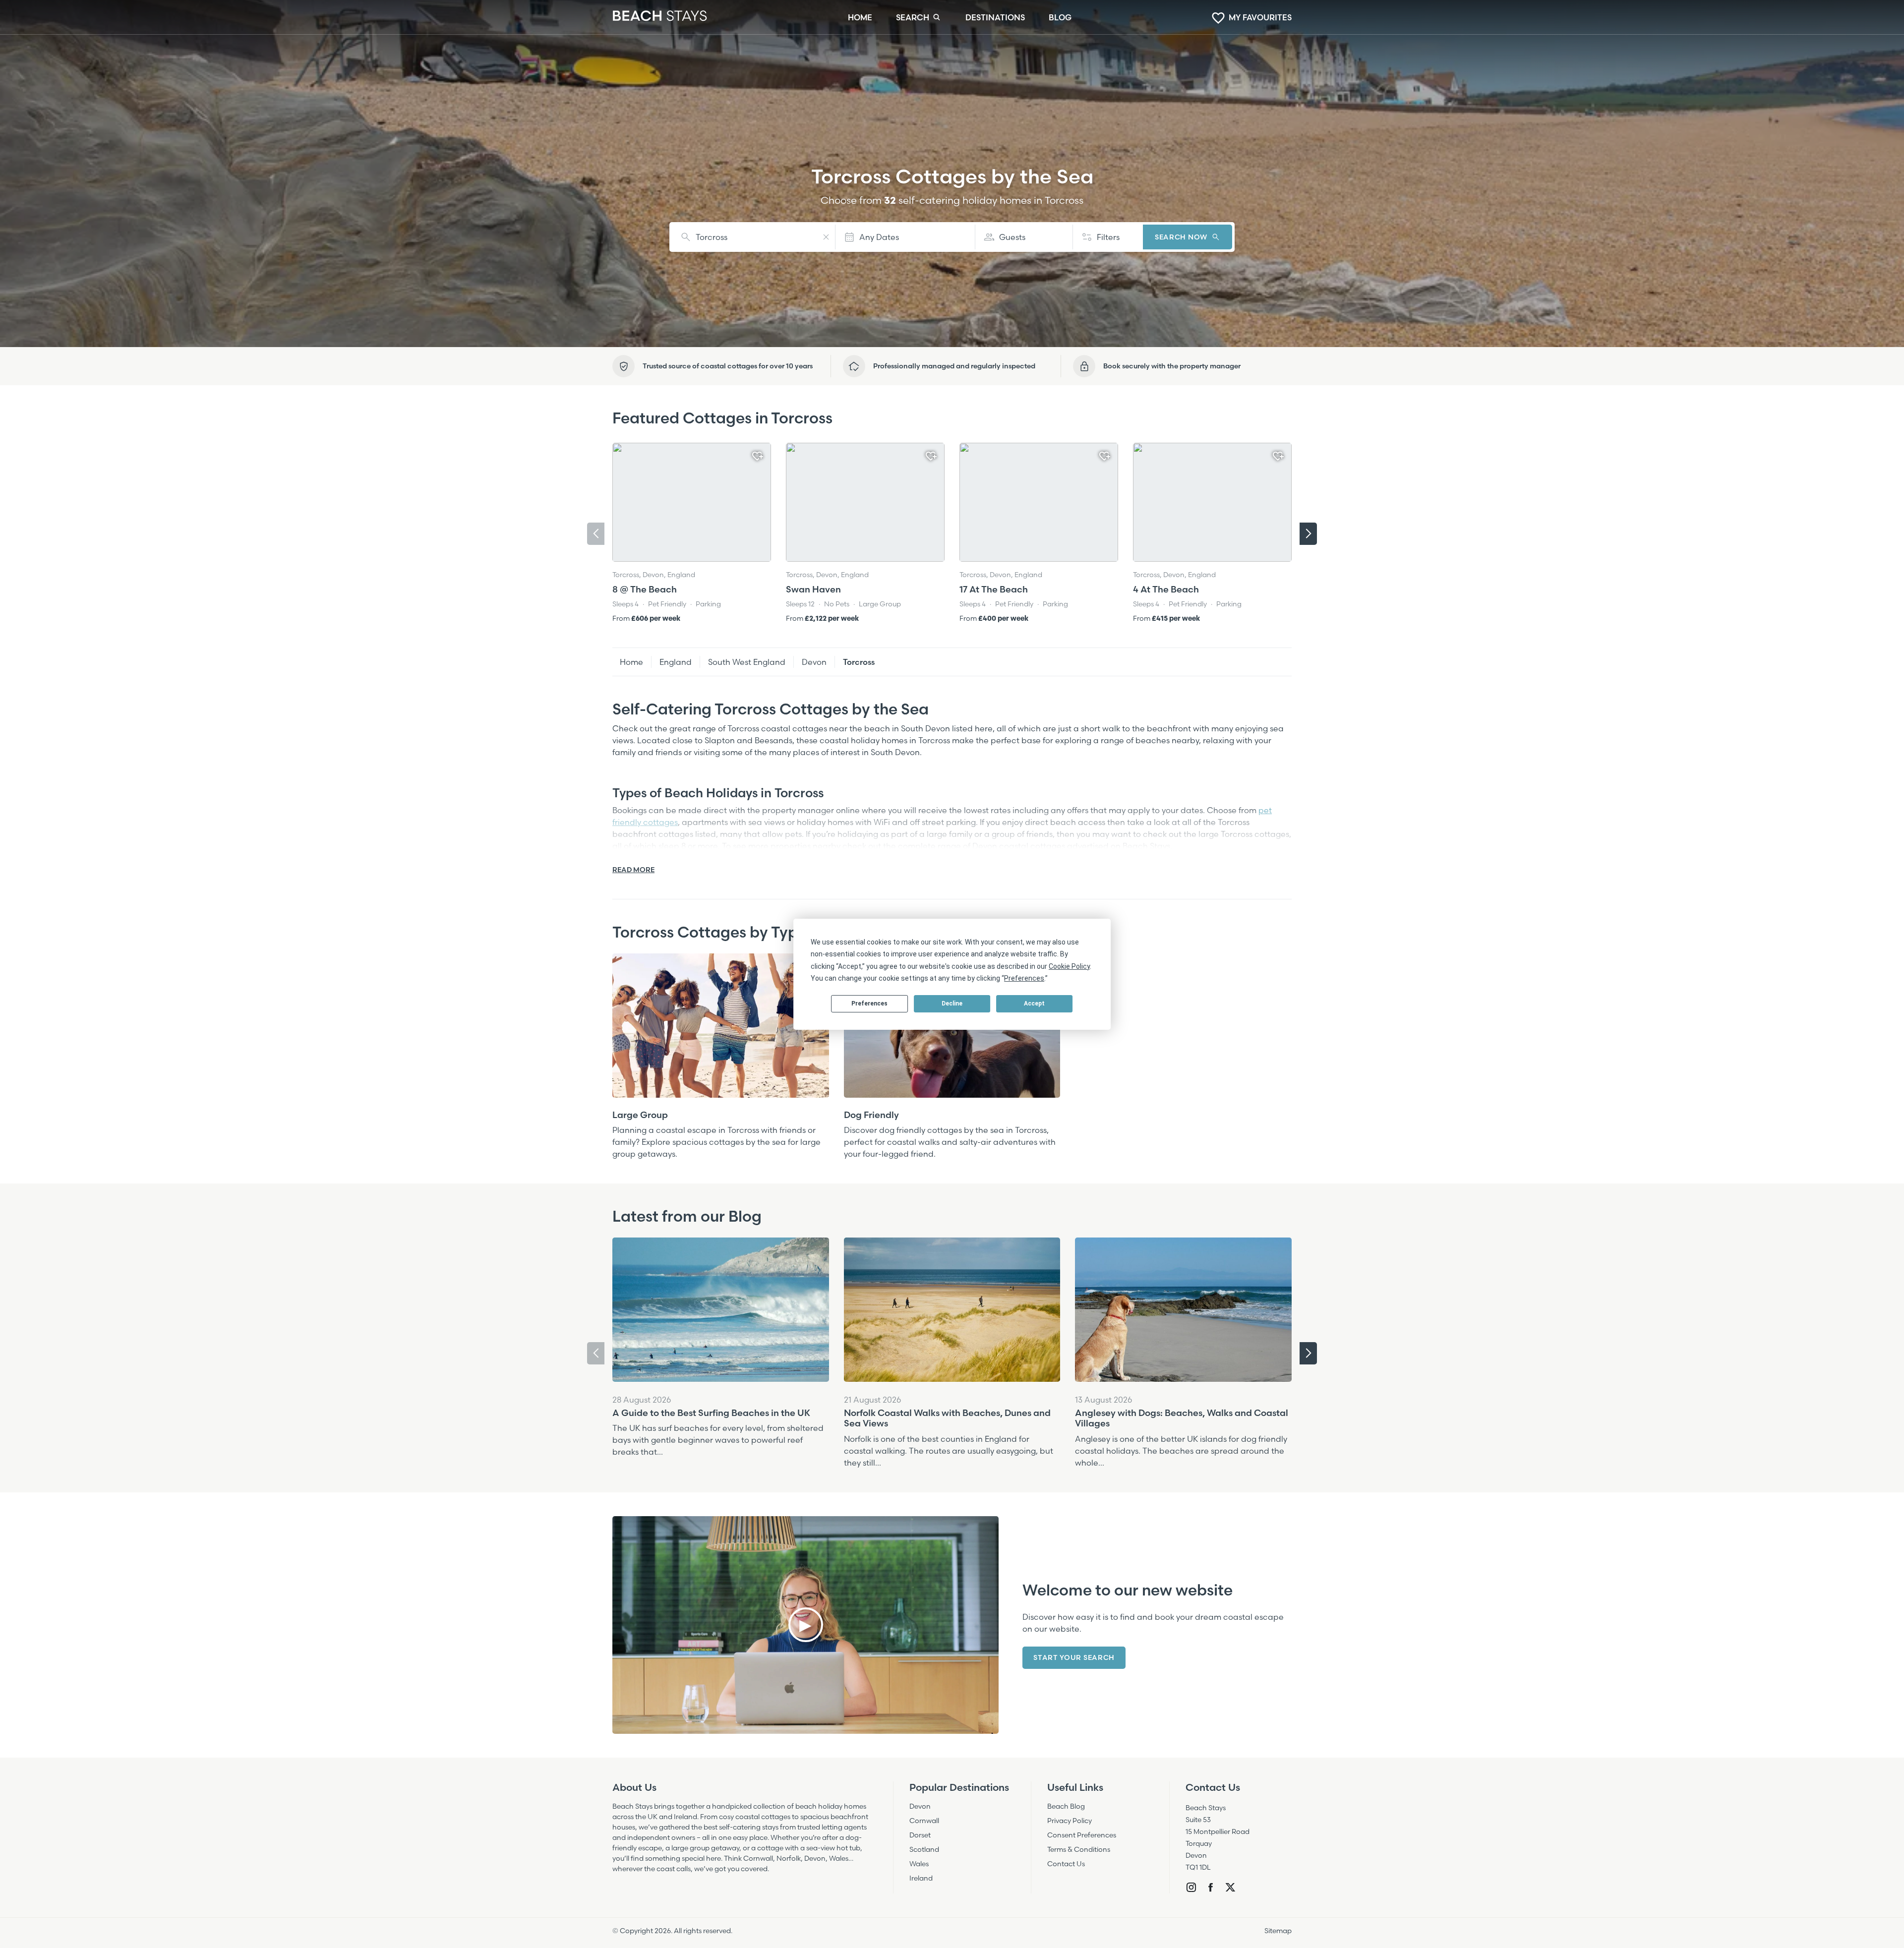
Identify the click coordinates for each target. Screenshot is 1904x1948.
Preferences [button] (1024, 978)
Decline (952, 1004)
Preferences (869, 1004)
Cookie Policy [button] (1069, 966)
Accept (1034, 1004)
